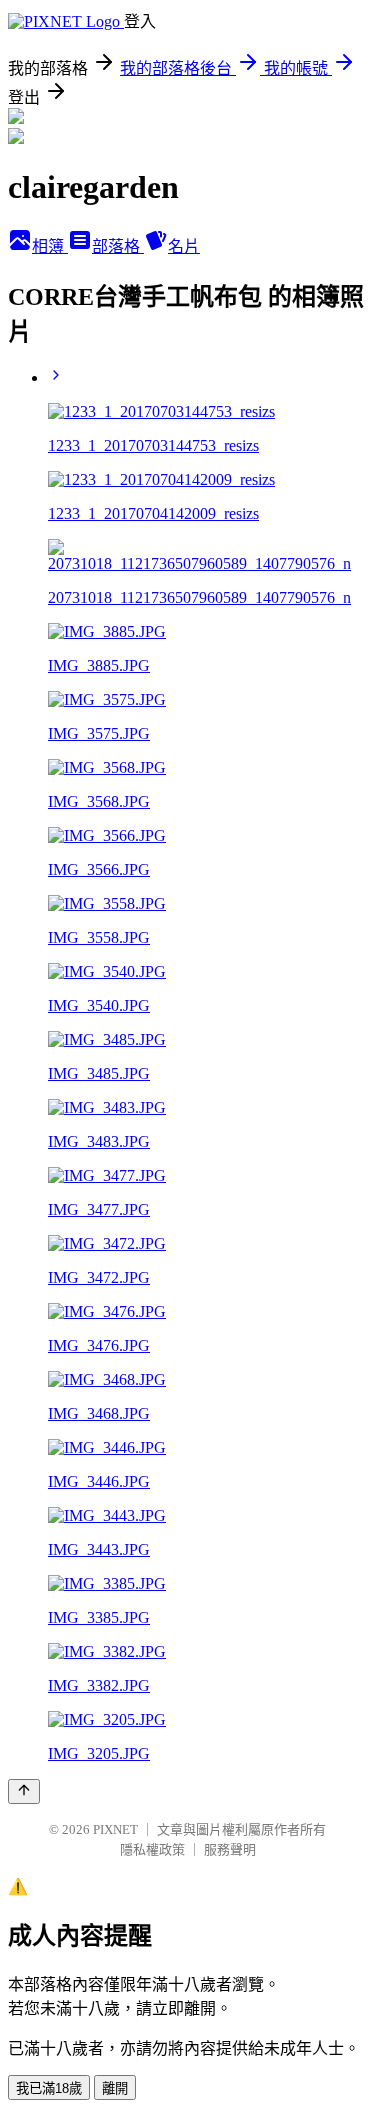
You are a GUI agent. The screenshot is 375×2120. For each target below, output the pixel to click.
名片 (184, 246)
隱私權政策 (152, 1849)
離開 (115, 2088)
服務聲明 (230, 1849)
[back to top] (24, 1791)
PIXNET (115, 1829)
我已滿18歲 (49, 2088)
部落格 (118, 246)
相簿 (50, 246)
